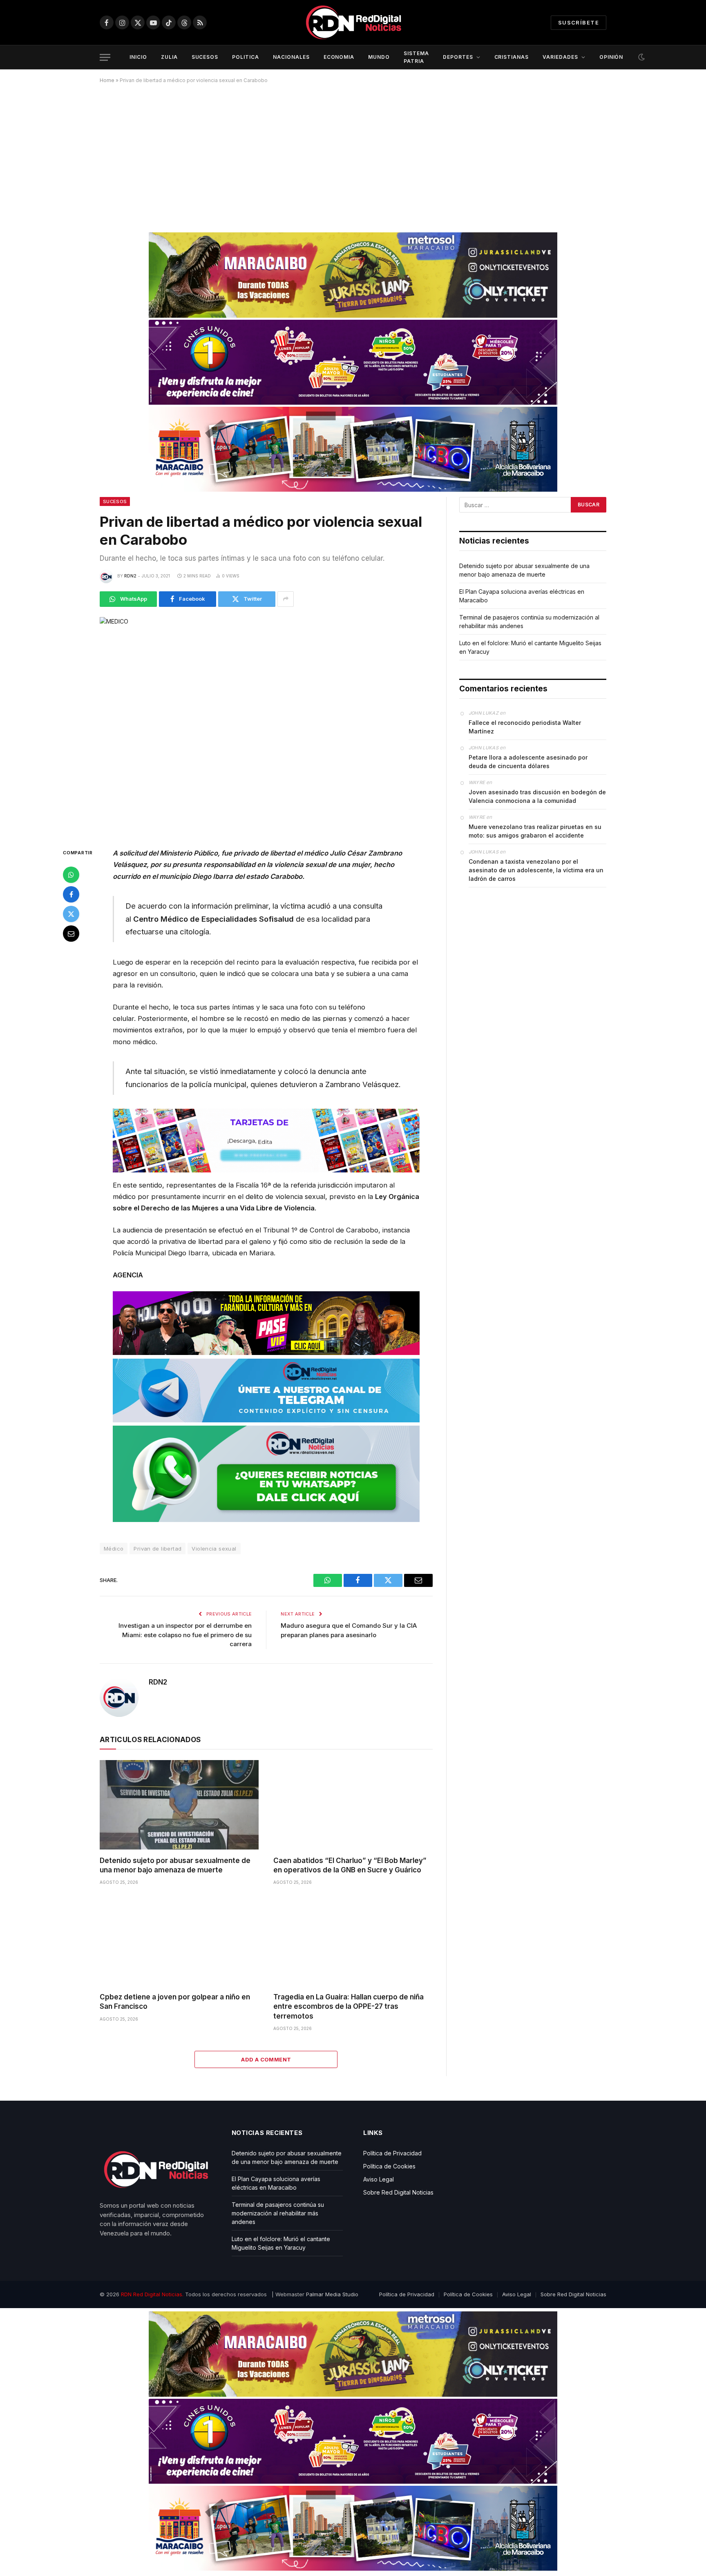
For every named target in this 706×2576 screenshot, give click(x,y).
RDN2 (130, 576)
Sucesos (115, 501)
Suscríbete (579, 22)
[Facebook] (71, 894)
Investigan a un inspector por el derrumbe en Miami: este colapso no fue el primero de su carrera (185, 1635)
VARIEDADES (560, 57)
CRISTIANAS (512, 57)
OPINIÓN (611, 57)
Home (107, 80)
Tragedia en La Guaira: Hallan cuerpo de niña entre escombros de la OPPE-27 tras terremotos (349, 2006)
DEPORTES (458, 57)
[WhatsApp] (71, 875)
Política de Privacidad (392, 2153)
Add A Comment (266, 2059)
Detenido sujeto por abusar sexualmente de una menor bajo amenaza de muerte (175, 1865)
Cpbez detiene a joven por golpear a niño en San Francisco (175, 2002)
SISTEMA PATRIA (416, 57)
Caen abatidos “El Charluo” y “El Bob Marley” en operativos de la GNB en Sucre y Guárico (350, 1865)
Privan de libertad (158, 1549)
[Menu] (105, 57)
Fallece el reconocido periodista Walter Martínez (525, 727)
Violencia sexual (214, 1549)
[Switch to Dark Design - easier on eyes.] (641, 57)
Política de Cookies (389, 2166)
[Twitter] (71, 914)
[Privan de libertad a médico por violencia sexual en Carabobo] (266, 726)
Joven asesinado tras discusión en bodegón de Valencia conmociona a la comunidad (537, 796)
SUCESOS (205, 57)
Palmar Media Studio (332, 2294)
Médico (114, 1549)
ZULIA (169, 57)
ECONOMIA (339, 57)
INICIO (138, 57)
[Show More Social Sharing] (286, 599)
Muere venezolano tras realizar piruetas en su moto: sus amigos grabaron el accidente (535, 831)
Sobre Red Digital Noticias (398, 2192)
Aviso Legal (379, 2179)
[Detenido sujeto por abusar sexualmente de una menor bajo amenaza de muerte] (179, 1805)
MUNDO (379, 57)
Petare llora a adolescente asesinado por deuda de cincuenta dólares (528, 762)
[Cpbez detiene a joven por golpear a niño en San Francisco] (179, 1941)
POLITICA (246, 57)
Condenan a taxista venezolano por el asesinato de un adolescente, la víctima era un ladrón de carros (536, 870)
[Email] (71, 934)
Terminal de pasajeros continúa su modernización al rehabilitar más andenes (278, 2213)
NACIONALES (291, 57)
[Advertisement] (353, 155)
